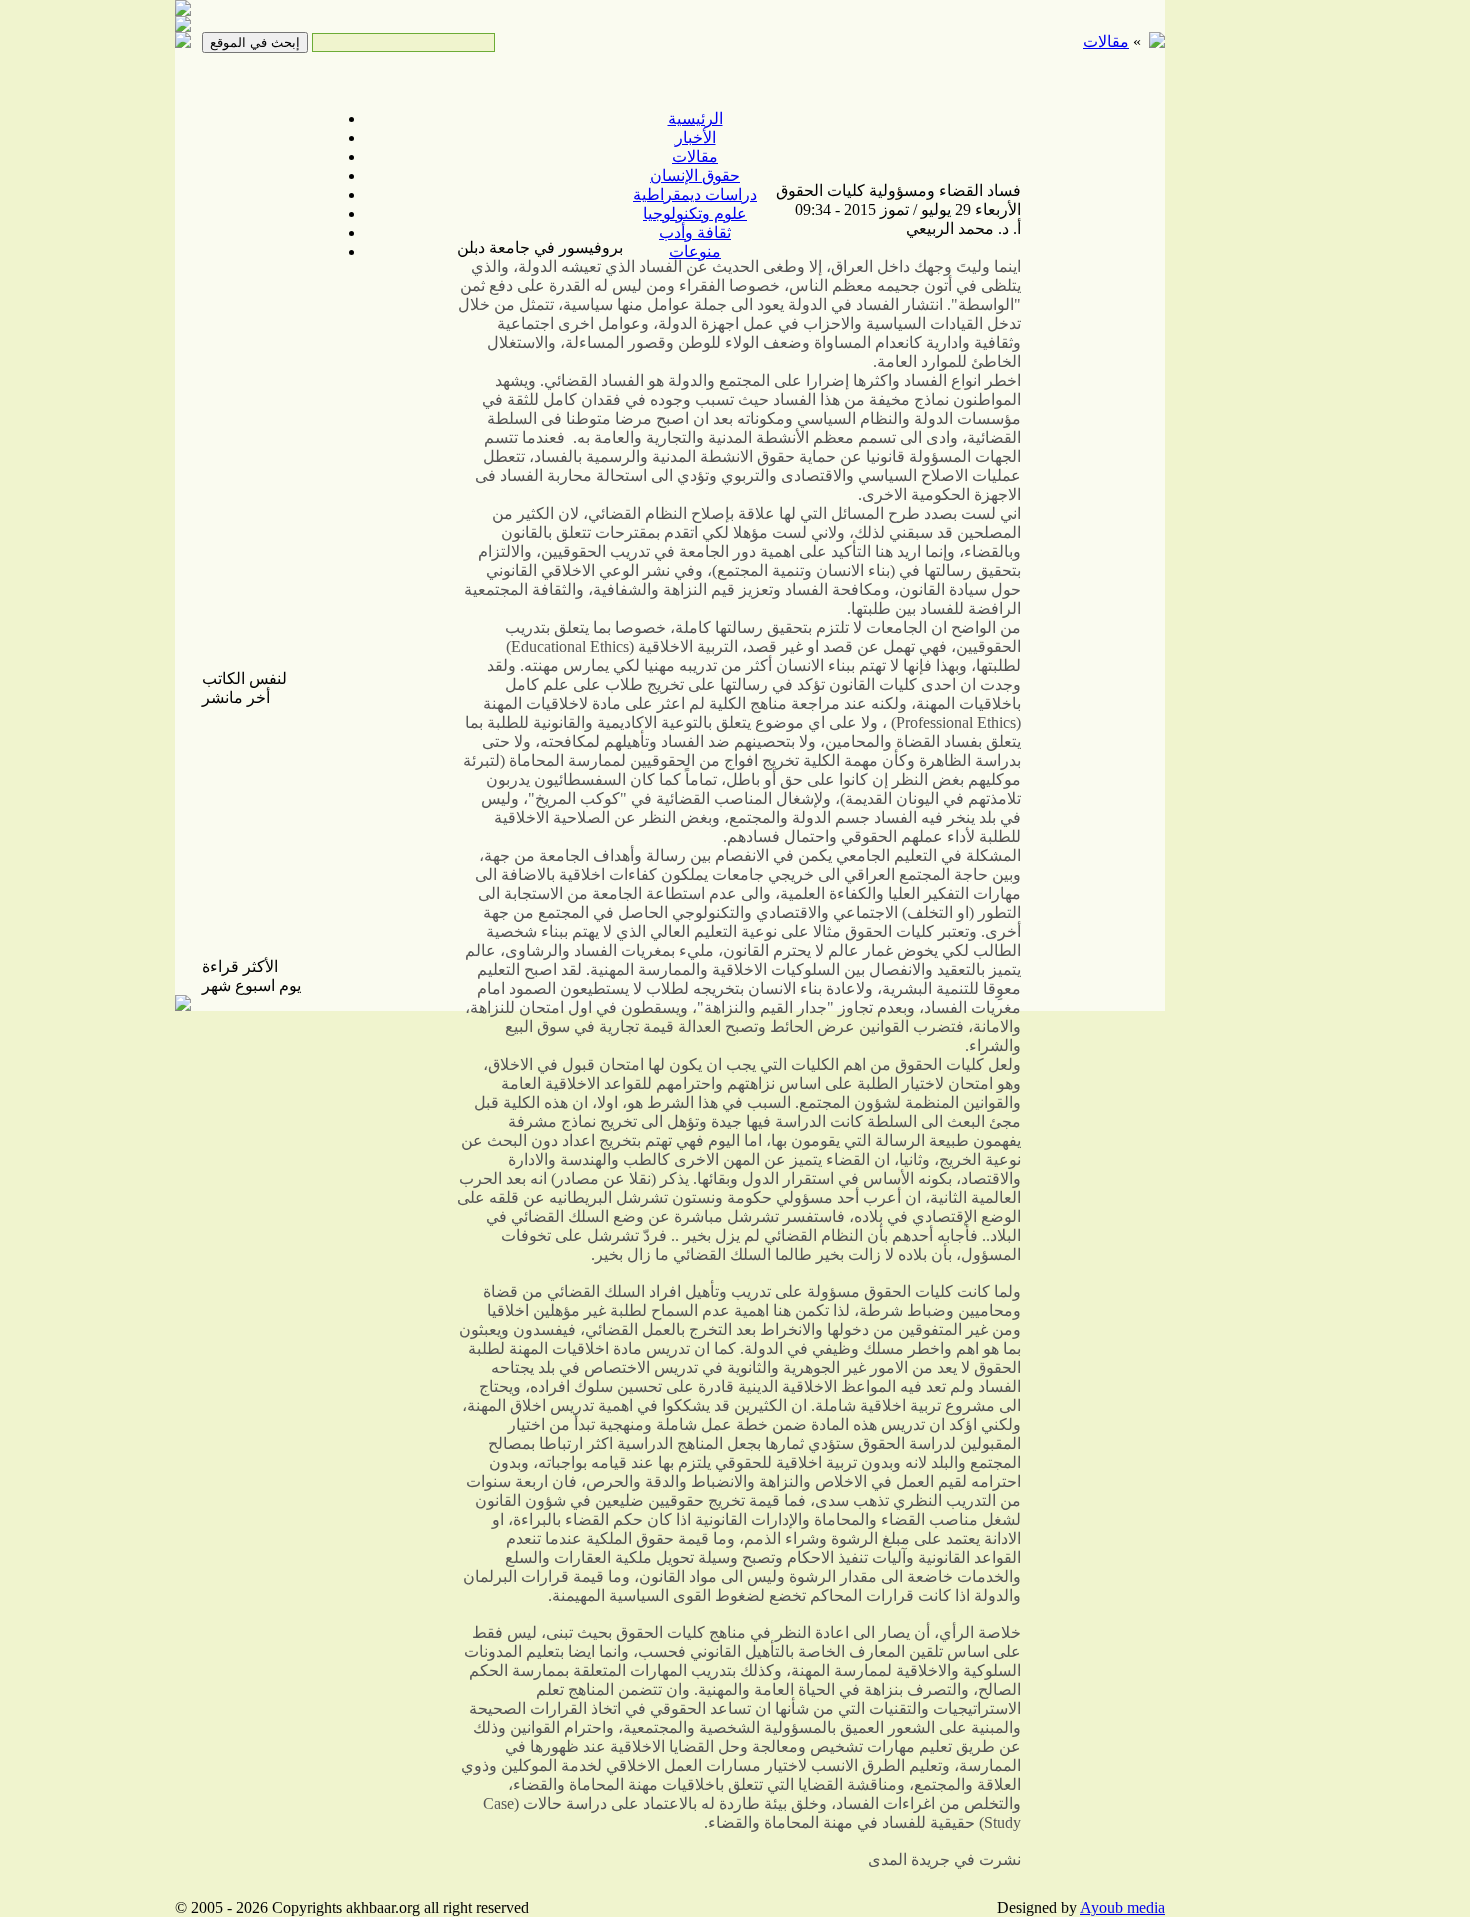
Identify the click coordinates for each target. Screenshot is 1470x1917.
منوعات (695, 251)
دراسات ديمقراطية (695, 194)
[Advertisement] (1235, 320)
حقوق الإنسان (695, 175)
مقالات (695, 156)
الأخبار (695, 137)
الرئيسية (695, 118)
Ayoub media (1122, 1907)
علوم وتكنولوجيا (695, 213)
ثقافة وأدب (695, 232)
